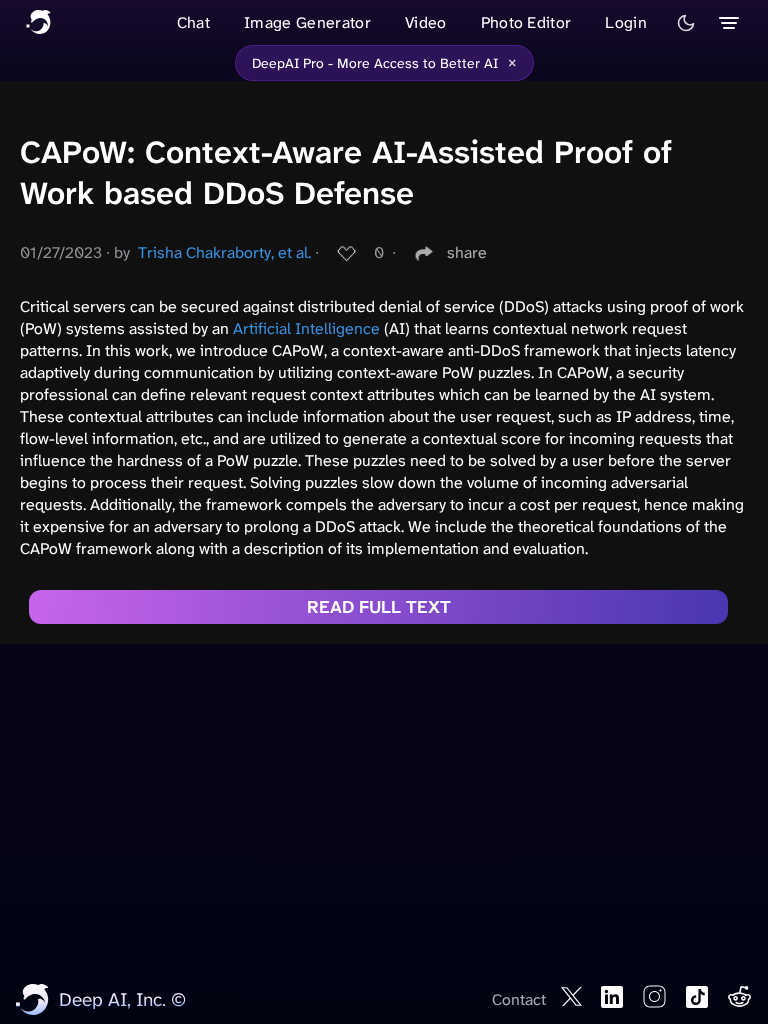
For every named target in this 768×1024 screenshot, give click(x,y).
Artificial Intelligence (306, 328)
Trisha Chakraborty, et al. (224, 252)
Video (426, 22)
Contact (519, 999)
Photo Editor (526, 22)
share (467, 252)
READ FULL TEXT (379, 607)
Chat (193, 22)
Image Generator (307, 22)
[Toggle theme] (686, 23)
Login (626, 22)
